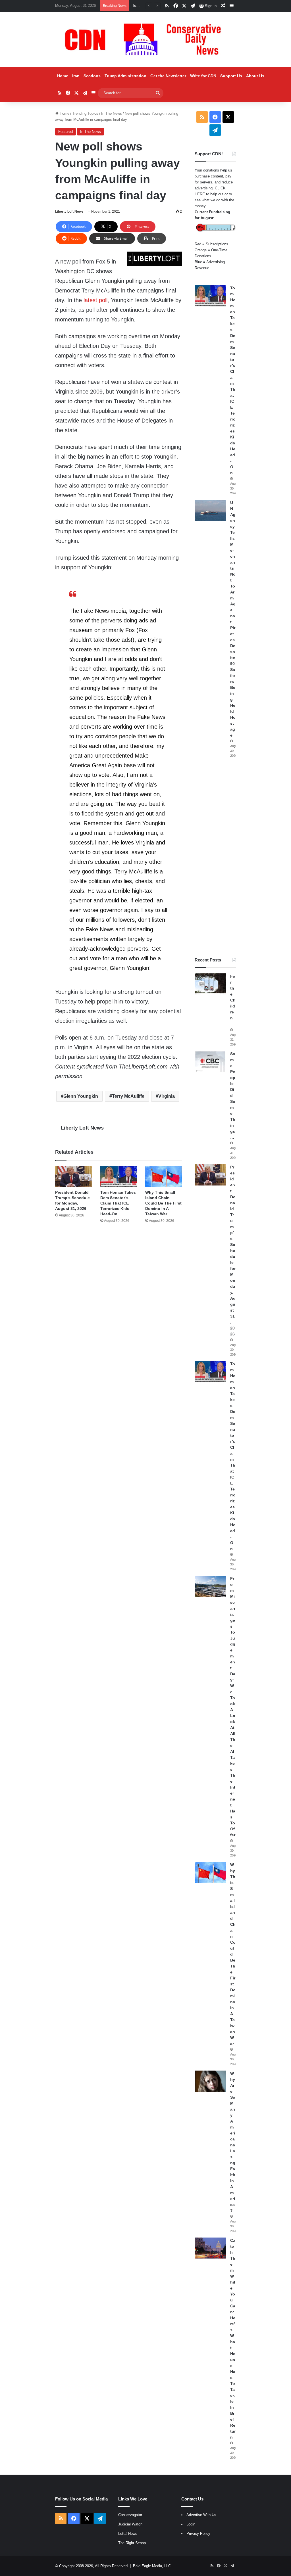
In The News (112, 113)
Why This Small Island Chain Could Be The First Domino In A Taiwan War (163, 1203)
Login (191, 2524)
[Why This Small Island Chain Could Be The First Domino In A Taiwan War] (164, 1177)
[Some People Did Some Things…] (210, 1062)
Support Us (231, 76)
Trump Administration (125, 76)
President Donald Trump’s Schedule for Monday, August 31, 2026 (233, 1251)
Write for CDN (203, 76)
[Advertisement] (215, 858)
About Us (255, 76)
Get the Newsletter (168, 76)
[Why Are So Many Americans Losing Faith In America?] (210, 2081)
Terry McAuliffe (128, 1096)
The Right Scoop (132, 2543)
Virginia (167, 1096)
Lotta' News (128, 2534)
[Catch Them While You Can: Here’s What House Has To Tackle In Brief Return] (210, 2248)
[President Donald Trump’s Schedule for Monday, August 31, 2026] (73, 1177)
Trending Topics (85, 113)
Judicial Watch (130, 2524)
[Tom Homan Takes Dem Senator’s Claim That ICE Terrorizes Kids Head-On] (119, 1177)
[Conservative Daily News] (145, 39)
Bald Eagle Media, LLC (152, 2566)
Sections (92, 76)
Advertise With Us (201, 2515)
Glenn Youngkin (81, 1096)
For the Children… (233, 1000)
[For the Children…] (210, 984)
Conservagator (130, 2515)
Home (63, 76)
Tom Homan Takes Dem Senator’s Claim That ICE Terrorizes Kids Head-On (118, 1203)
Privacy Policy (198, 2534)
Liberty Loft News (69, 212)
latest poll (95, 300)
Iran (76, 76)
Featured (66, 132)
